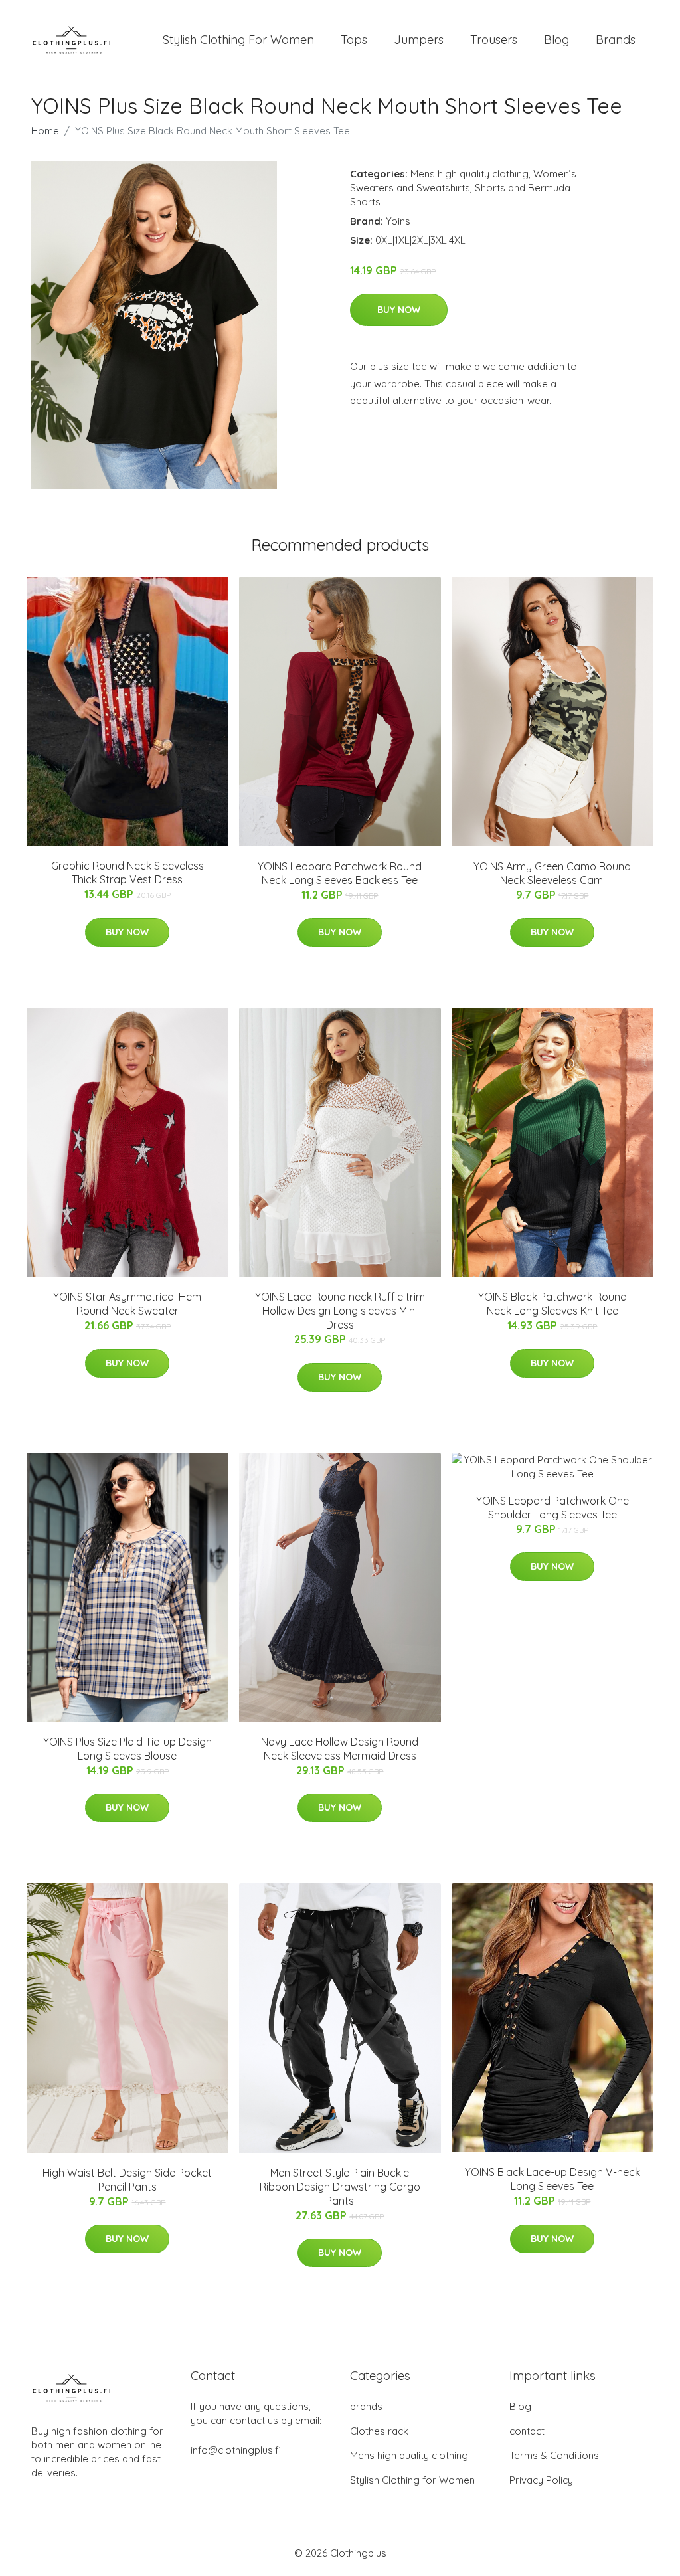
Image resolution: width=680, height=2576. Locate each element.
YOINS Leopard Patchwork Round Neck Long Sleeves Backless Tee (340, 873)
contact (527, 2431)
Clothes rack (379, 2431)
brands (366, 2406)
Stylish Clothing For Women (238, 40)
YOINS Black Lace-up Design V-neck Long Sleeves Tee (552, 2179)
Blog (556, 40)
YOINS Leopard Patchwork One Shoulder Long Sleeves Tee (552, 1508)
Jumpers (419, 40)
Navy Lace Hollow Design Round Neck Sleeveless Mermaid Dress (340, 1749)
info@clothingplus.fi (236, 2450)
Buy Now (399, 310)
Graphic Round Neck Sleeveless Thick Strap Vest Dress (127, 873)
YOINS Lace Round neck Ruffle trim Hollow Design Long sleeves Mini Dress (340, 1311)
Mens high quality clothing (469, 174)
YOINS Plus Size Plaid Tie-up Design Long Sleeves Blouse (127, 1749)
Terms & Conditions (554, 2455)
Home (45, 131)
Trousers (494, 40)
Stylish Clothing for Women (412, 2480)
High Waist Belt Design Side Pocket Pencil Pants (127, 2180)
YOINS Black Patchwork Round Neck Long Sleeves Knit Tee (552, 1304)
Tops (354, 40)
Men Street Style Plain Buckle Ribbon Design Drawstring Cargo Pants (340, 2187)
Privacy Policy (541, 2480)
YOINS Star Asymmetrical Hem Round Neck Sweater (127, 1304)
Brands (616, 40)
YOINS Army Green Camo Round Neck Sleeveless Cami (552, 873)
